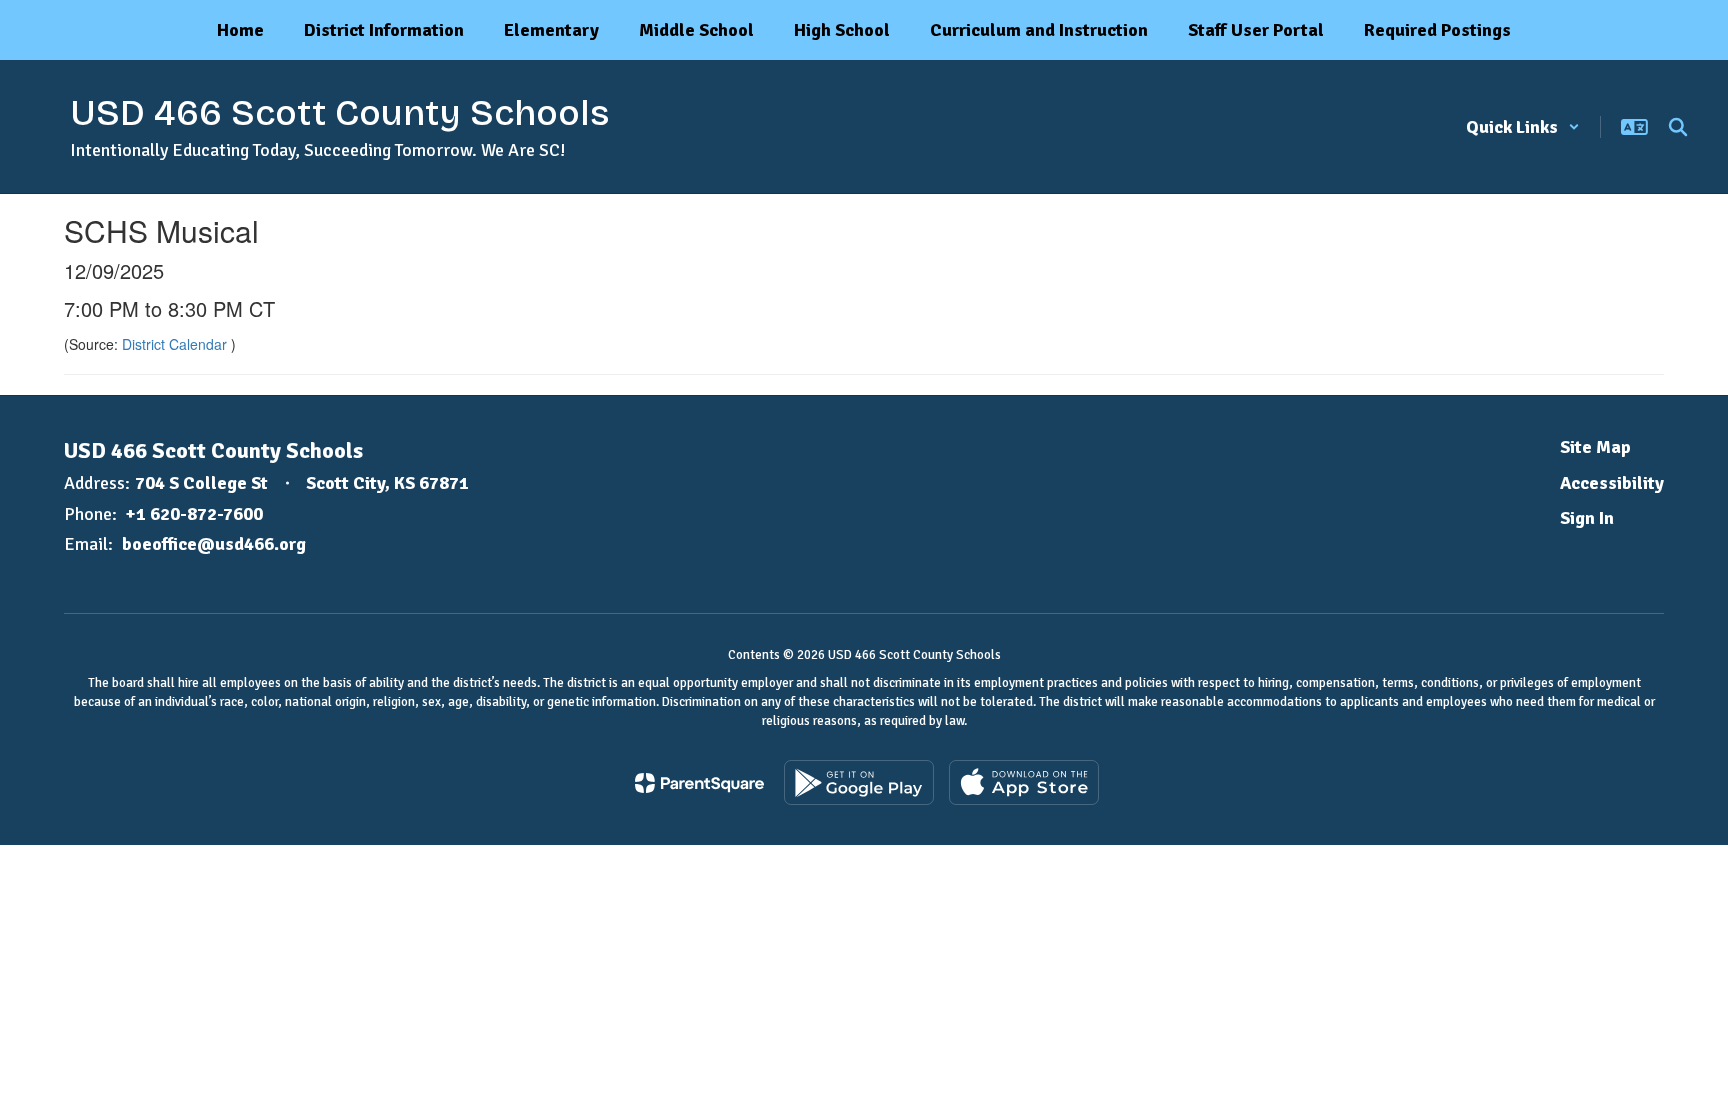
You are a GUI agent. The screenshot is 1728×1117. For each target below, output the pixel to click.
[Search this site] (1678, 127)
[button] (1523, 127)
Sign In (1587, 518)
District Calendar (176, 344)
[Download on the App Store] (1024, 782)
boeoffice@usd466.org (214, 544)
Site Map (1595, 447)
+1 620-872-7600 (194, 514)
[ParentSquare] (699, 783)
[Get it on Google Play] (859, 782)
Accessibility (1612, 483)
